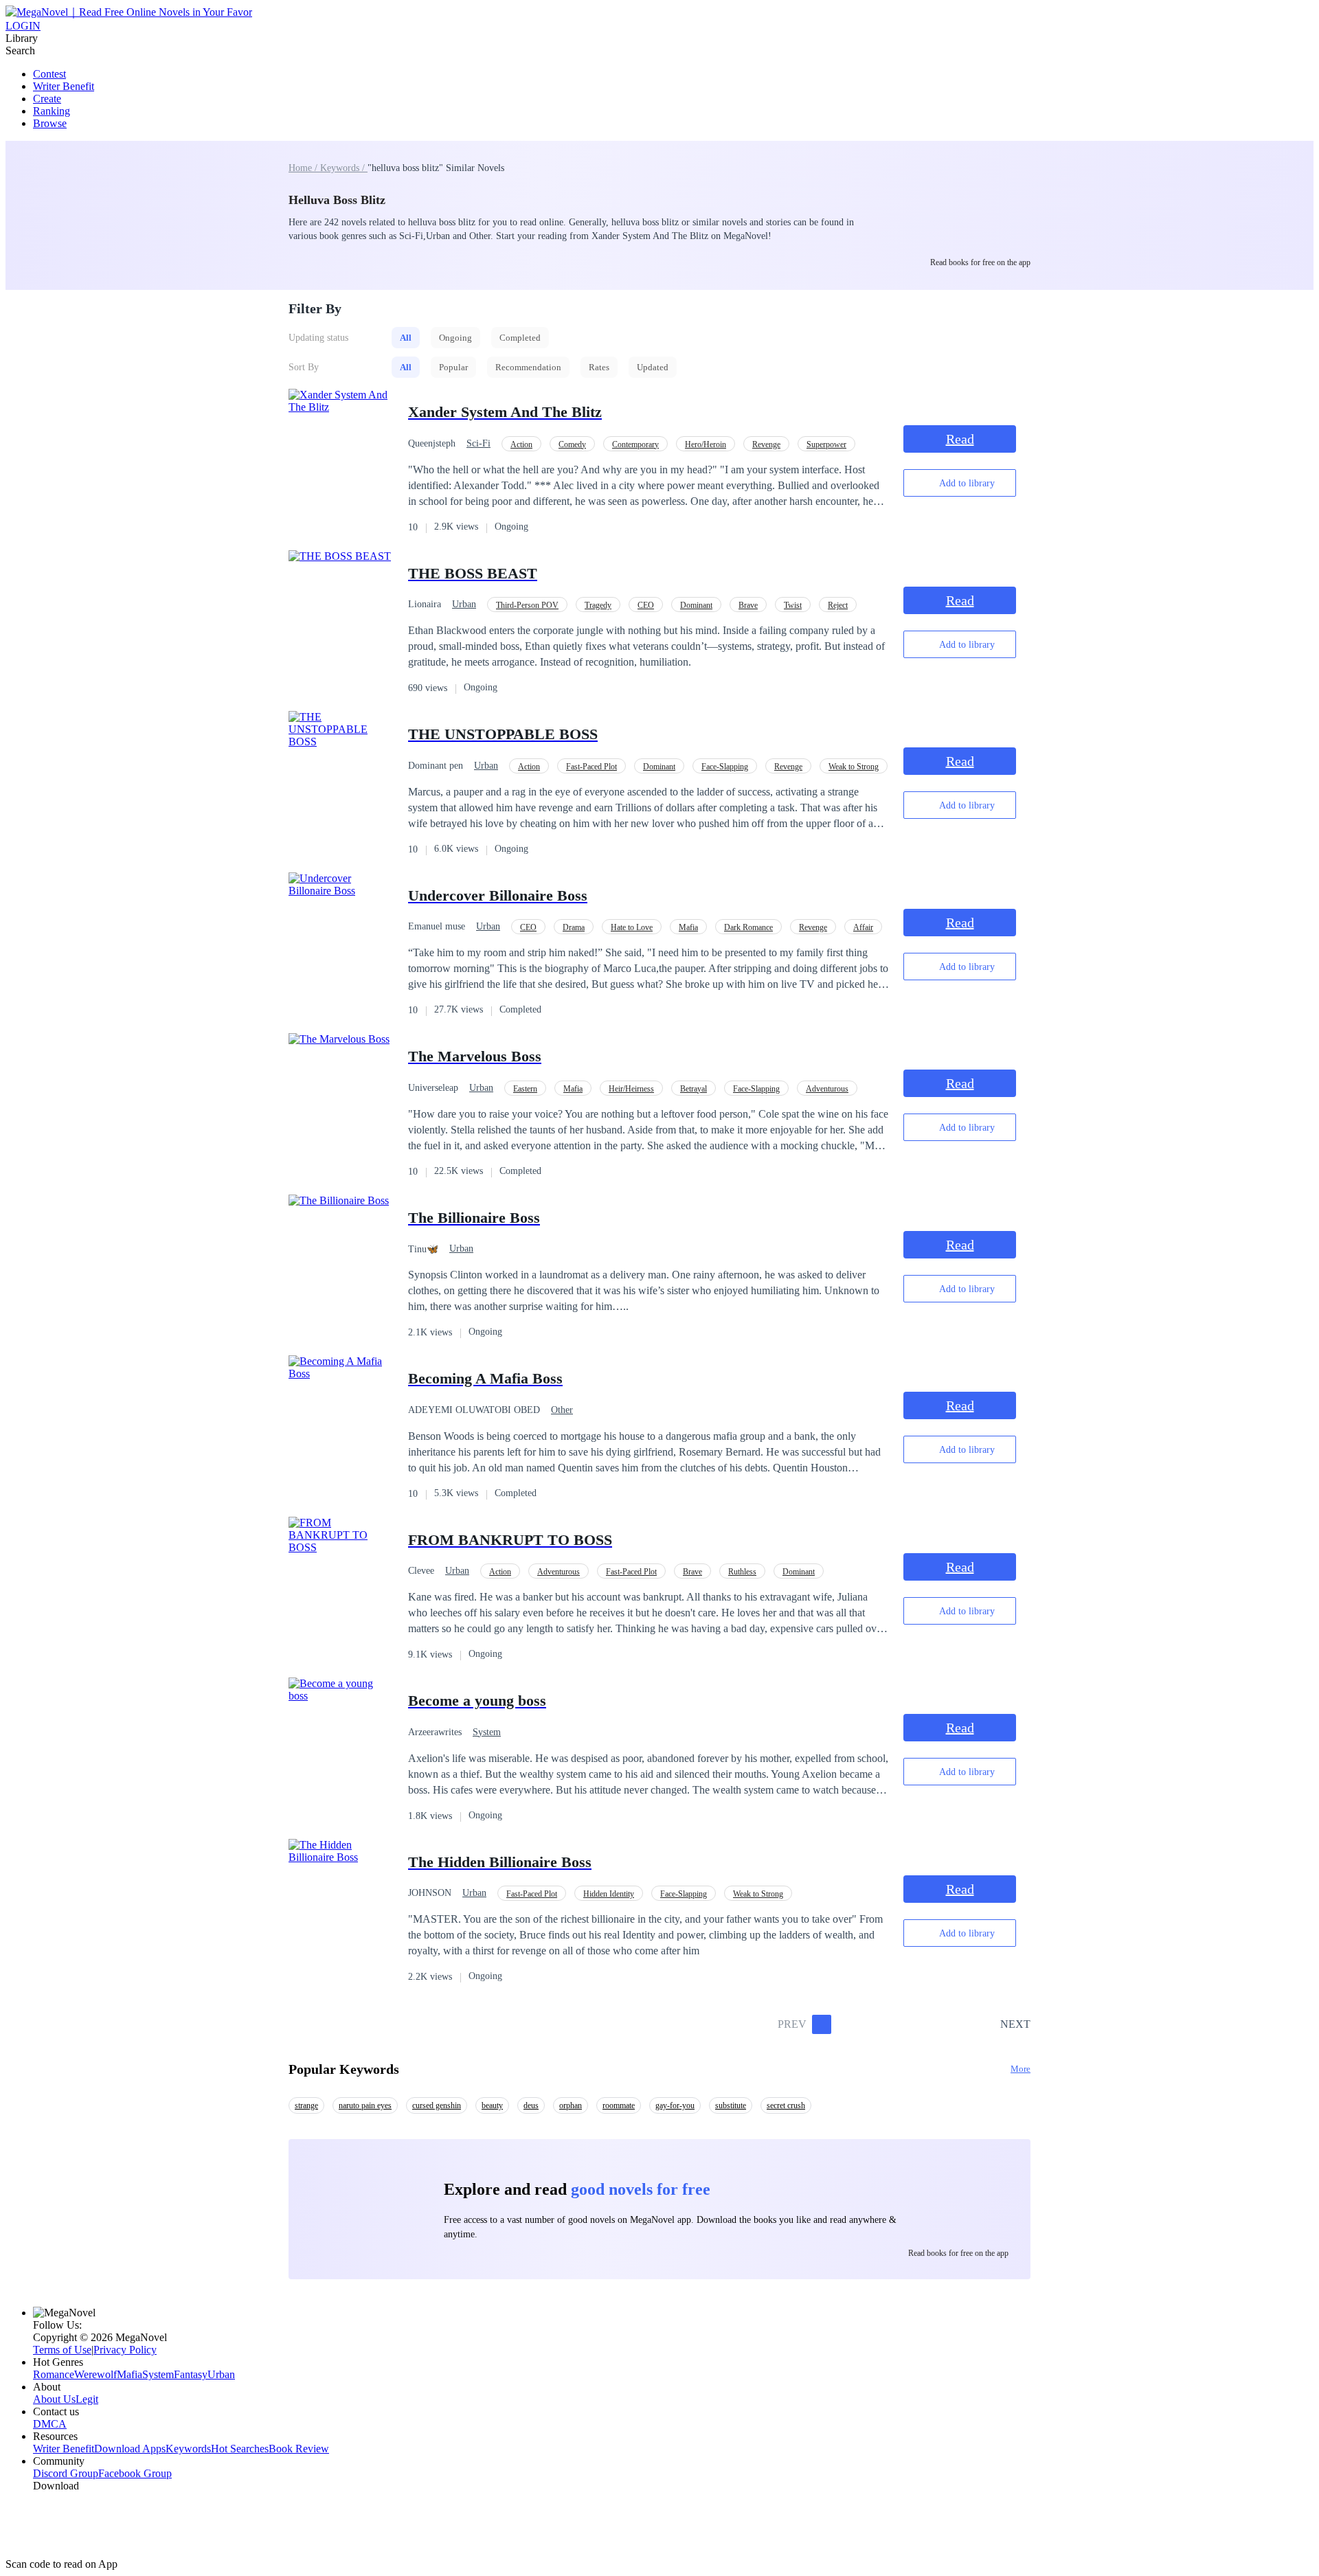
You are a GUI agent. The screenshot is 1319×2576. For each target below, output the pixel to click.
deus (531, 2105)
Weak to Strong (854, 767)
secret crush (786, 2105)
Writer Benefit (64, 86)
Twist (793, 605)
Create (47, 99)
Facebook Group (135, 2473)
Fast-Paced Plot (591, 767)
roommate (619, 2105)
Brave (748, 605)
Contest (49, 74)
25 (985, 2024)
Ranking (52, 111)
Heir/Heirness (631, 1089)
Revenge (766, 444)
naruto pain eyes (365, 2105)
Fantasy (191, 2374)
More (1021, 2069)
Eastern (525, 1089)
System (487, 1732)
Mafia (688, 927)
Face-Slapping (725, 767)
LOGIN (23, 26)
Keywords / (344, 168)
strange (306, 2105)
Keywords (188, 2449)
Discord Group (66, 2473)
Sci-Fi (478, 443)
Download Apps (130, 2449)
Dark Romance (748, 927)
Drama (574, 927)
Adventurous (827, 1089)
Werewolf (95, 2374)
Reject (838, 605)
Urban (464, 604)
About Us (54, 2399)
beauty (492, 2105)
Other (562, 1410)
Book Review (299, 2449)
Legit (87, 2399)
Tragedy (598, 605)
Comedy (572, 444)
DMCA (50, 2424)
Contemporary (635, 444)
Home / (304, 168)
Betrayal (694, 1089)
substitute (731, 2105)
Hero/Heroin (706, 444)
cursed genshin (437, 2105)
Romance (54, 2374)
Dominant (696, 605)
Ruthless (742, 1572)
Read (960, 439)
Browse (50, 123)
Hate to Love (632, 927)
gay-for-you (675, 2105)
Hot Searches (240, 2449)
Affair (863, 927)
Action (521, 444)
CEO (646, 605)
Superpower (826, 444)
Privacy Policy (125, 2350)
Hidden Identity (609, 1894)
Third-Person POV (527, 605)
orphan (571, 2105)
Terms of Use (62, 2350)
